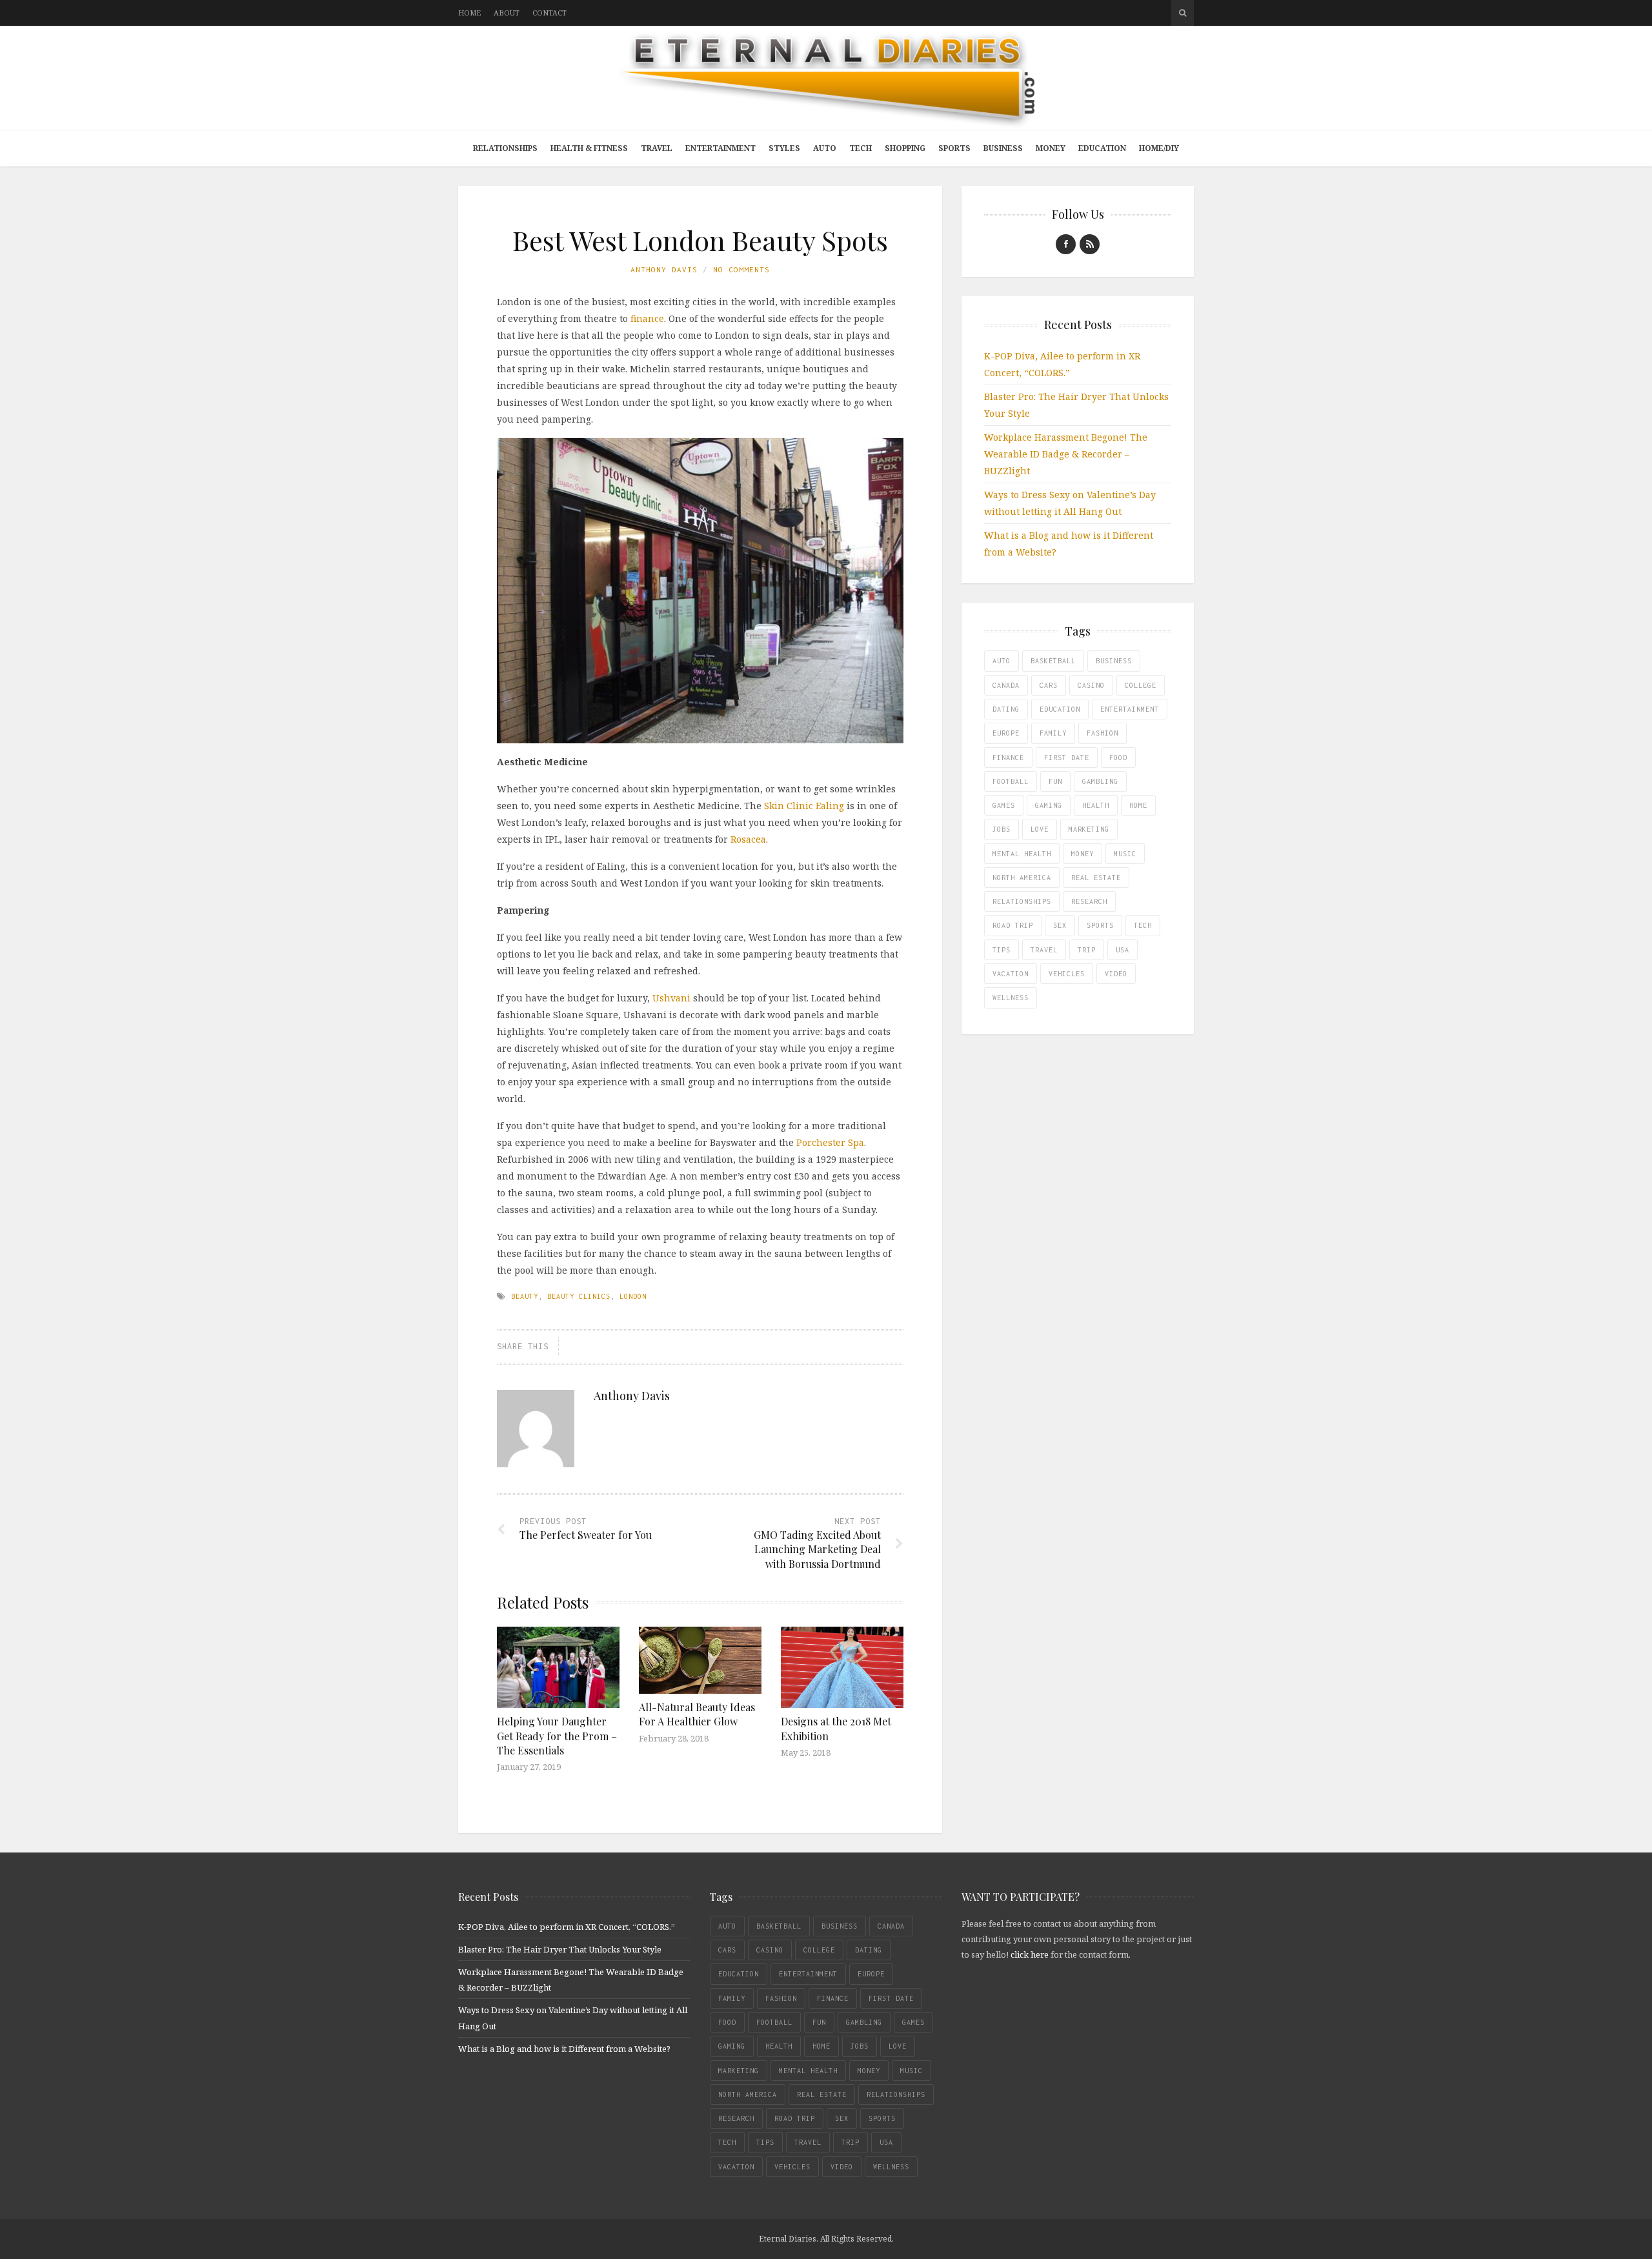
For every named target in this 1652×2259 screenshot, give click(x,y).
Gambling (1100, 781)
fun (1055, 781)
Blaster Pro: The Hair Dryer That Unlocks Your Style (560, 1949)
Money (1051, 148)
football (1011, 781)
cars (1049, 685)
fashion (1103, 733)
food (1118, 758)
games (1004, 805)
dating (1006, 709)
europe (1006, 733)
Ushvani (671, 998)
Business (1003, 148)
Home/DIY (1159, 148)
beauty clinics (579, 1296)
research (1089, 901)
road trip (1013, 925)
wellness (1011, 998)
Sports (954, 148)
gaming (1049, 805)
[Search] (1183, 13)
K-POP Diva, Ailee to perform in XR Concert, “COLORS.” (567, 1927)
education (1060, 709)
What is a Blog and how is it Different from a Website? (564, 2049)
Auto (825, 148)
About (507, 13)
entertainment (1130, 709)
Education (1102, 148)
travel (1044, 950)
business (1114, 661)
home (1138, 805)
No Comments (741, 269)
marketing (1089, 829)
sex (1060, 925)
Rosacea (748, 839)
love (1040, 829)
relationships (1022, 901)
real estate (1096, 878)
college (1141, 685)
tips (1002, 950)
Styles (784, 148)
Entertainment (720, 148)
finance (647, 318)
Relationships (505, 148)
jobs (1002, 829)
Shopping (905, 148)
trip (1087, 950)
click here (1030, 1954)
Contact (549, 13)
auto (1002, 661)
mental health (1022, 854)
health (1096, 805)
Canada (1006, 685)
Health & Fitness (589, 148)
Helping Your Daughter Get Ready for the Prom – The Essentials (557, 1736)
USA (1123, 950)
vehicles (1067, 974)
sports (1100, 925)
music (1125, 854)
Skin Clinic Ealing (804, 806)
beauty (525, 1296)
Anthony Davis (664, 269)
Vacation (1011, 974)
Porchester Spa (830, 1142)
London (633, 1296)
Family (1053, 733)
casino (1091, 685)
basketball (1053, 661)
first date (1067, 758)
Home (469, 13)
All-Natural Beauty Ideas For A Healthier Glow (697, 1714)
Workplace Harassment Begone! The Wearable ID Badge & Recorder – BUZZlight (1066, 454)
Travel (657, 148)
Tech (861, 148)
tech (1143, 925)
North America (1022, 878)
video (1116, 974)
